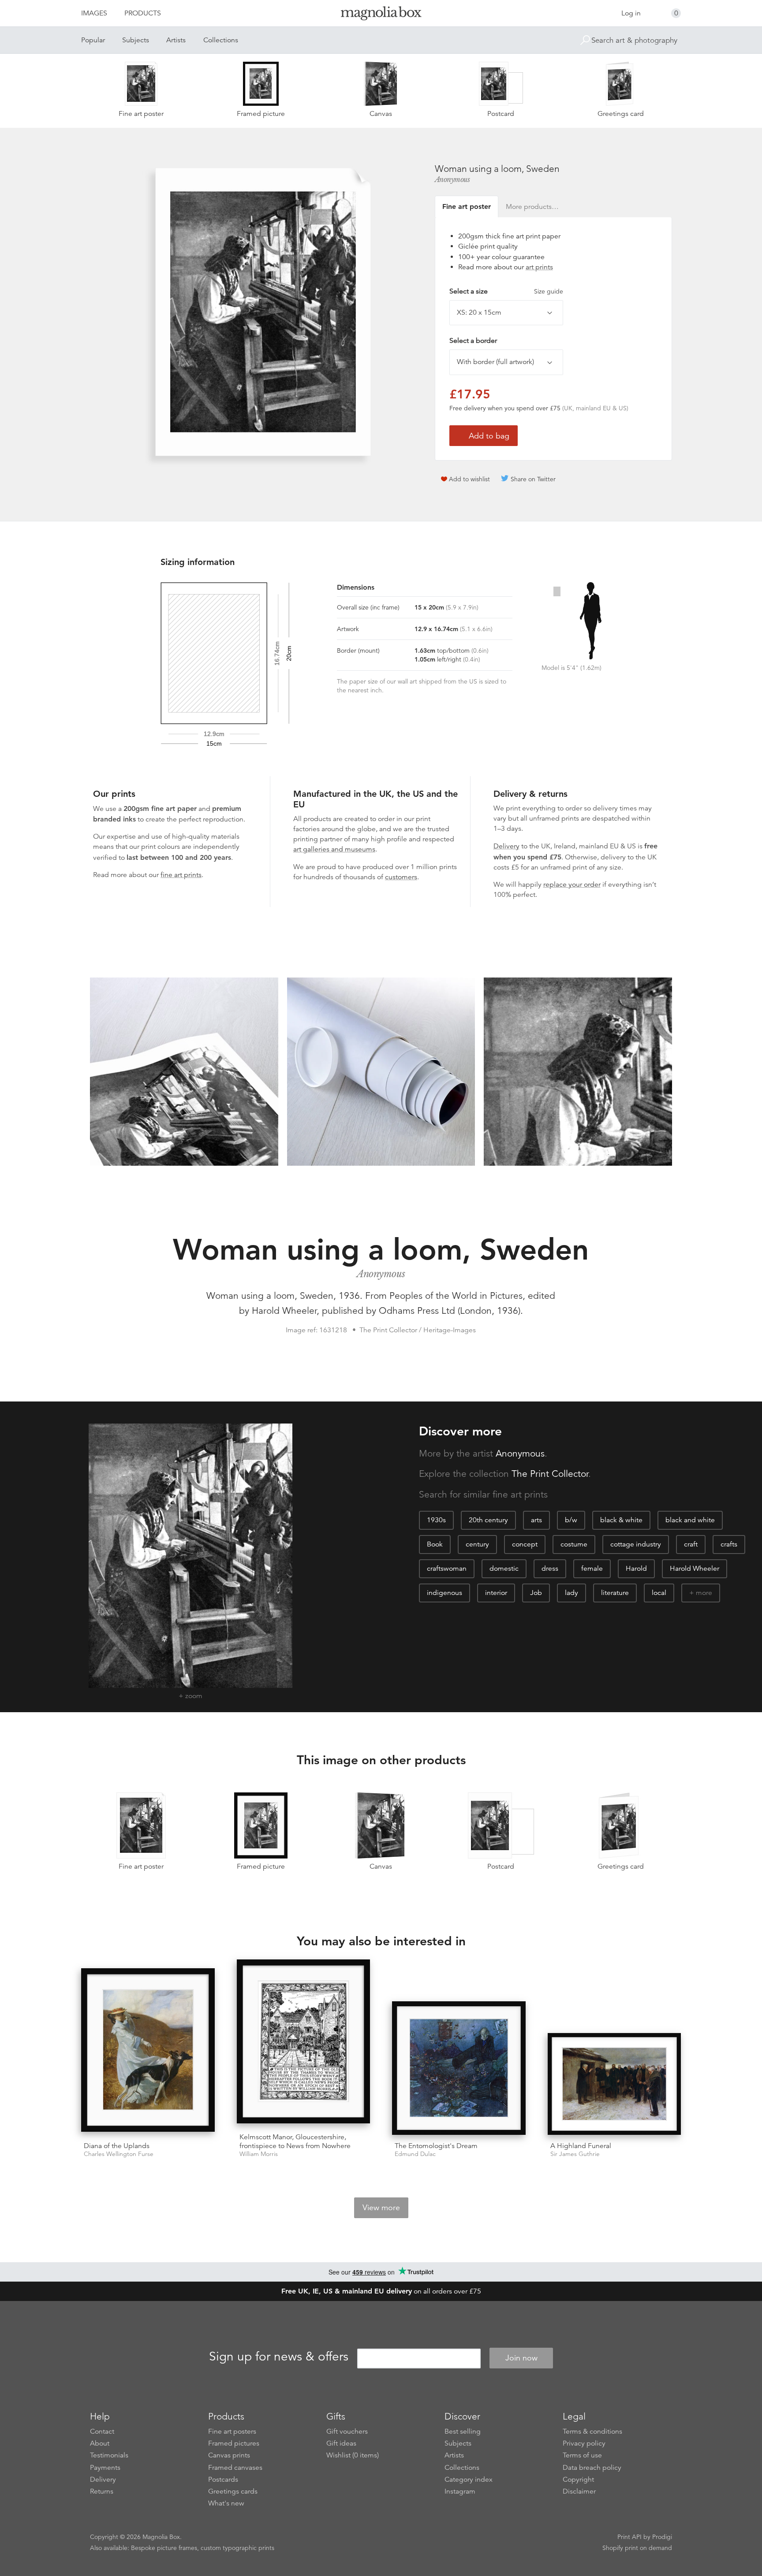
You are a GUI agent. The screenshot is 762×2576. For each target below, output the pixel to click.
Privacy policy (584, 2443)
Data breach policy (592, 2468)
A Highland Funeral (581, 2146)
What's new (226, 2503)
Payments (105, 2468)
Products (143, 13)
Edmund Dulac (415, 2154)
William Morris (259, 2154)
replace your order (572, 885)
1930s (436, 1520)
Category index (469, 2479)
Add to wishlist (469, 479)
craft (691, 1544)
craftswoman (447, 1569)
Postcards (223, 2479)
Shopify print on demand (637, 2548)
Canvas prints (229, 2455)
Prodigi (662, 2537)
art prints (539, 267)
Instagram (460, 2491)
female (592, 1569)
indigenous (444, 1593)
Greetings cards (233, 2491)
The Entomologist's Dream (436, 2146)
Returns (102, 2491)
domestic (504, 1569)
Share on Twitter (533, 479)
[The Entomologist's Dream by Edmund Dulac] (459, 2068)
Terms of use (582, 2455)
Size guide (549, 291)
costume (574, 1544)
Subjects (136, 40)
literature (615, 1593)
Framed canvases (235, 2468)
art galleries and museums (334, 849)
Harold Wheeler (695, 1569)
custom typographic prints (237, 2548)
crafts (729, 1544)
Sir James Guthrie (575, 2154)
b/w (571, 1520)
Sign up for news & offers (279, 2357)
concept (525, 1544)
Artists (176, 40)
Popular (93, 40)
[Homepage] (381, 15)
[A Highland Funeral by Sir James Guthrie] (614, 2084)
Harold (636, 1569)
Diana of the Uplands (117, 2146)
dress (550, 1569)
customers (401, 877)
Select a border (473, 341)
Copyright (578, 2479)
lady (571, 1593)
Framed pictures (234, 2443)
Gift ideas (341, 2443)
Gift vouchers (347, 2431)
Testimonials (109, 2455)
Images (94, 13)
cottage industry (636, 1544)
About (100, 2443)
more (704, 1593)
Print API (629, 2537)
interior (496, 1593)
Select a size (506, 291)
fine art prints (181, 875)
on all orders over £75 (381, 2291)
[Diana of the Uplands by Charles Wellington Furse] (148, 2052)
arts (536, 1520)
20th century (488, 1520)
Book (435, 1544)
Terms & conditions (592, 2431)
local (659, 1593)
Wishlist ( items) (353, 2455)
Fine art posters (232, 2431)
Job (536, 1593)
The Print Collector (550, 1474)
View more (381, 2208)
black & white (621, 1520)
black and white (690, 1520)
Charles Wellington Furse (119, 2154)
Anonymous (452, 179)
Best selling (463, 2431)
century (477, 1544)
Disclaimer (579, 2491)
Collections (221, 40)
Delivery (506, 846)
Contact (102, 2431)
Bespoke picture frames (164, 2548)
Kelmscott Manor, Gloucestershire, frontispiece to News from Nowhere (295, 2141)
